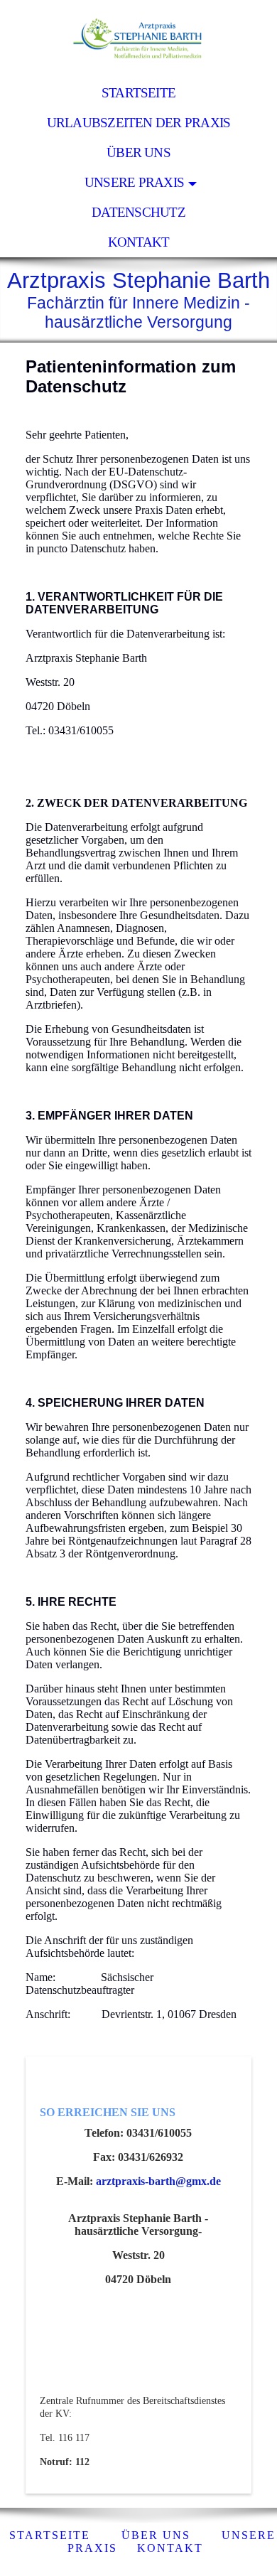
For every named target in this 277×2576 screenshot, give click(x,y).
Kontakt (139, 242)
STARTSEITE (50, 2535)
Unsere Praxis (134, 182)
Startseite (138, 93)
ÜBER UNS (156, 2535)
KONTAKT (170, 2548)
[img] (138, 39)
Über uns (138, 152)
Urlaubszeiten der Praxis (139, 123)
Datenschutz (138, 212)
